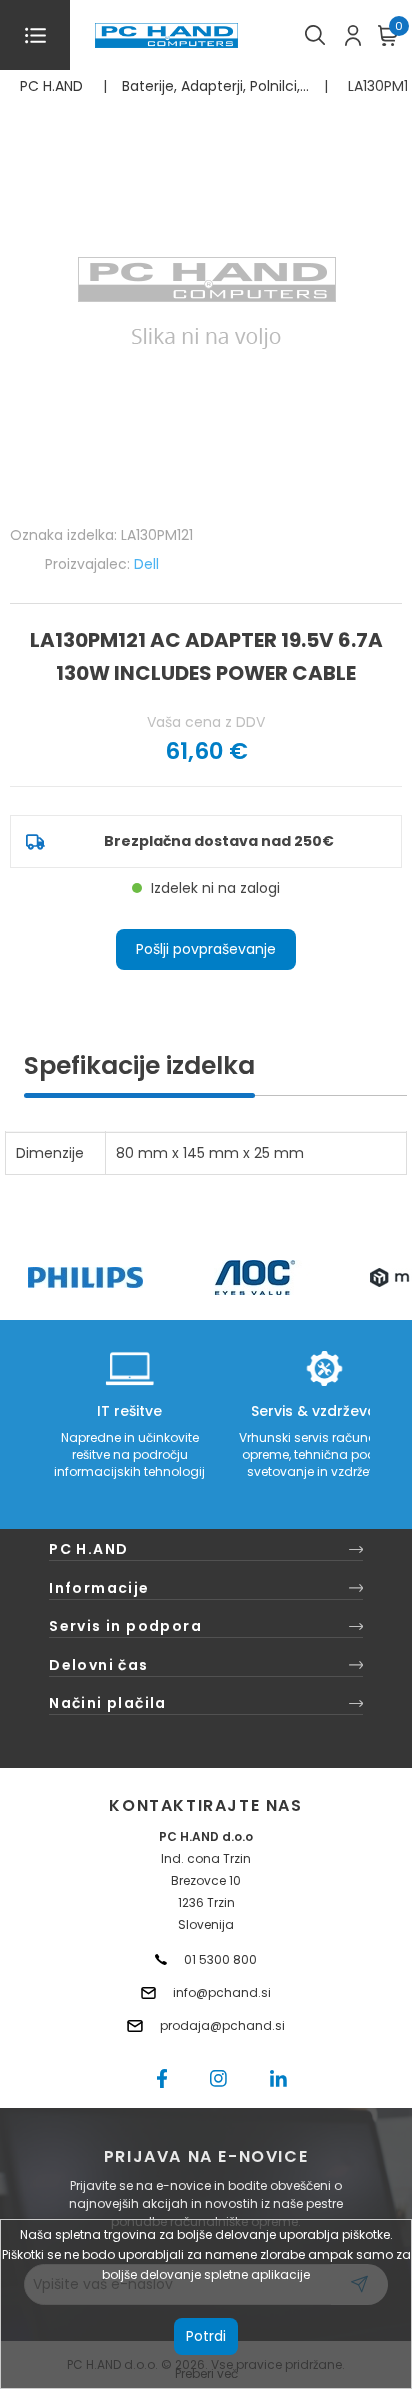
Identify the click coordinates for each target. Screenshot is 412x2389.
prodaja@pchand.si (222, 2025)
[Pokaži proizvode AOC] (255, 1277)
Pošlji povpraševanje (206, 949)
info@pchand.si (222, 1992)
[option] (85, 1277)
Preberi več (206, 2373)
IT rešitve (129, 1411)
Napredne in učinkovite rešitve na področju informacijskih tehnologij (129, 1454)
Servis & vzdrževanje (324, 1411)
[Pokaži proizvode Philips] (85, 1277)
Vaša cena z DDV (206, 722)
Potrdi (206, 2336)
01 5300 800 (220, 1959)
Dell (146, 564)
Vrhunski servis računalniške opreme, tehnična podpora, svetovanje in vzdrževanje (324, 1454)
